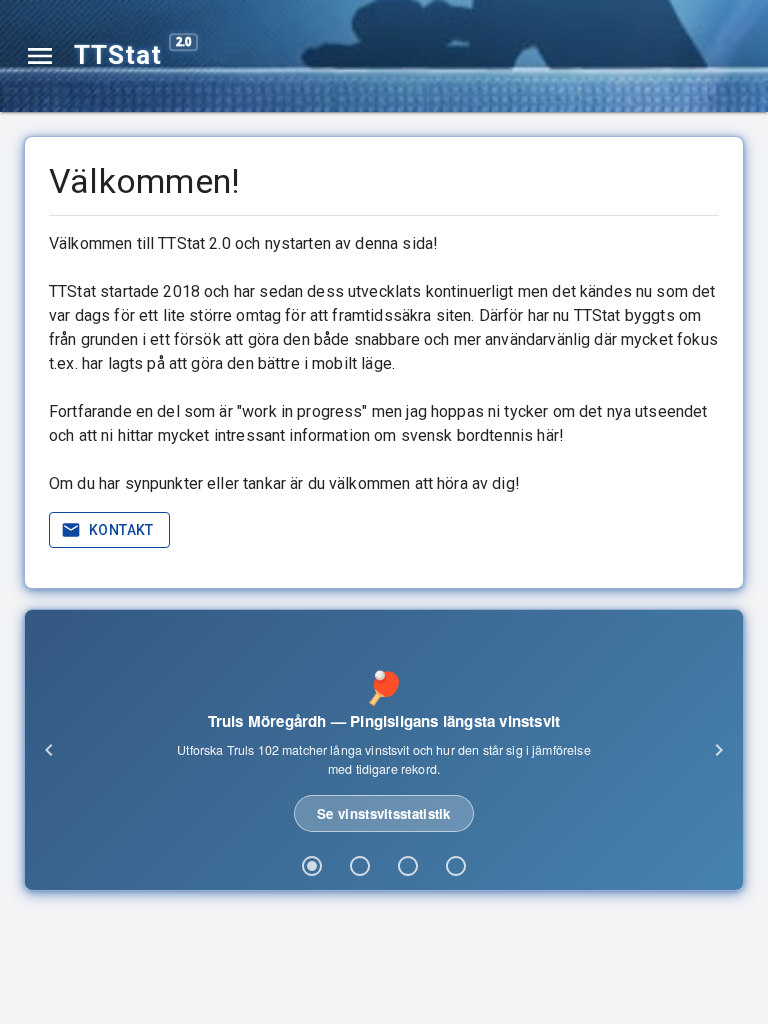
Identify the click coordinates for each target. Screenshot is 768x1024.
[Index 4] (456, 866)
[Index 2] (360, 866)
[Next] (719, 750)
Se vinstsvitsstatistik (384, 813)
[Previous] (49, 750)
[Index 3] (408, 866)
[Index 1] (312, 866)
